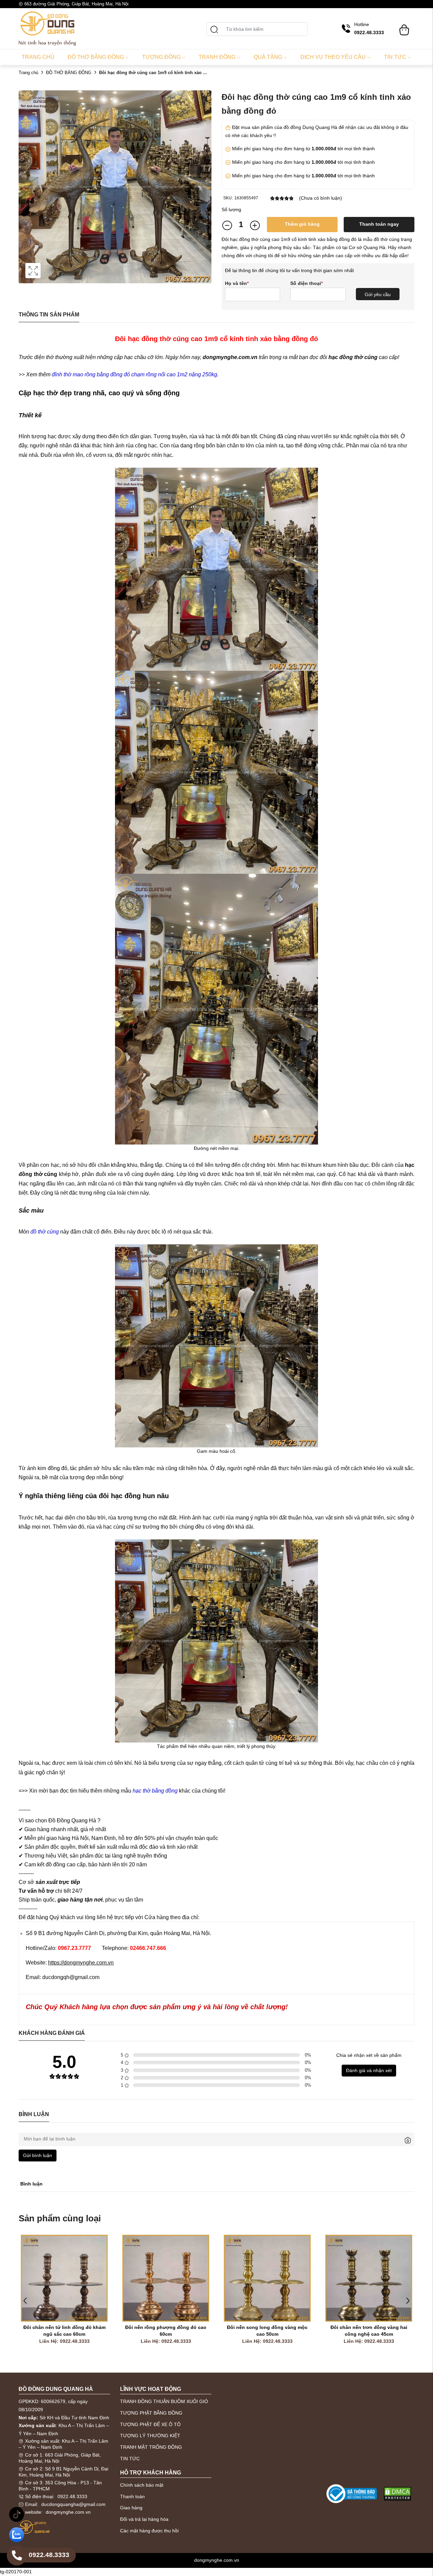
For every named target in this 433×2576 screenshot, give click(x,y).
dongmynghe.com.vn (68, 2512)
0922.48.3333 (72, 2496)
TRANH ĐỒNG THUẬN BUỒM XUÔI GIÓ (164, 2401)
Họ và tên (237, 283)
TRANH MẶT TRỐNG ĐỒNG (151, 2447)
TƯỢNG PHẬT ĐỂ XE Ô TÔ (150, 2424)
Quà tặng (268, 57)
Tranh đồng (217, 57)
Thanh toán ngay (379, 224)
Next (408, 2301)
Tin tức (395, 57)
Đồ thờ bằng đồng (96, 57)
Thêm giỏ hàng (302, 224)
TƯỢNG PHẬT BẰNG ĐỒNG (151, 2413)
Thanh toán (132, 2496)
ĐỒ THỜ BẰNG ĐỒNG (69, 73)
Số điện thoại (306, 283)
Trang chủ (38, 57)
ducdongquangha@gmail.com (73, 2504)
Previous (25, 2301)
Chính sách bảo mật (142, 2485)
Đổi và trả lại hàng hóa (144, 2519)
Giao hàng (131, 2508)
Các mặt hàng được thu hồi (149, 2531)
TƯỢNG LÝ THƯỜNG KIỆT (150, 2436)
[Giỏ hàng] (404, 27)
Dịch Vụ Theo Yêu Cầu (333, 57)
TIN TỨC (130, 2459)
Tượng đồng (161, 57)
